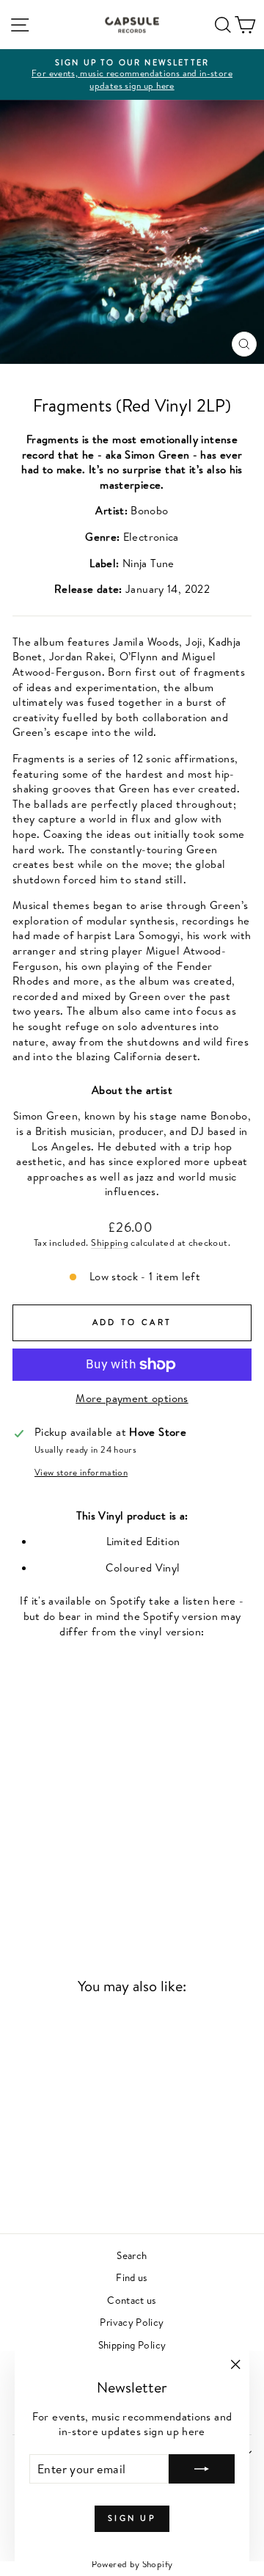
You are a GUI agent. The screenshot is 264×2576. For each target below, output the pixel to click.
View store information (81, 1473)
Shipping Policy (132, 2345)
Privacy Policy (132, 2322)
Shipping (110, 1243)
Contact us (132, 2300)
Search (132, 2255)
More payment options (132, 1398)
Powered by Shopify (132, 2564)
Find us (132, 2277)
